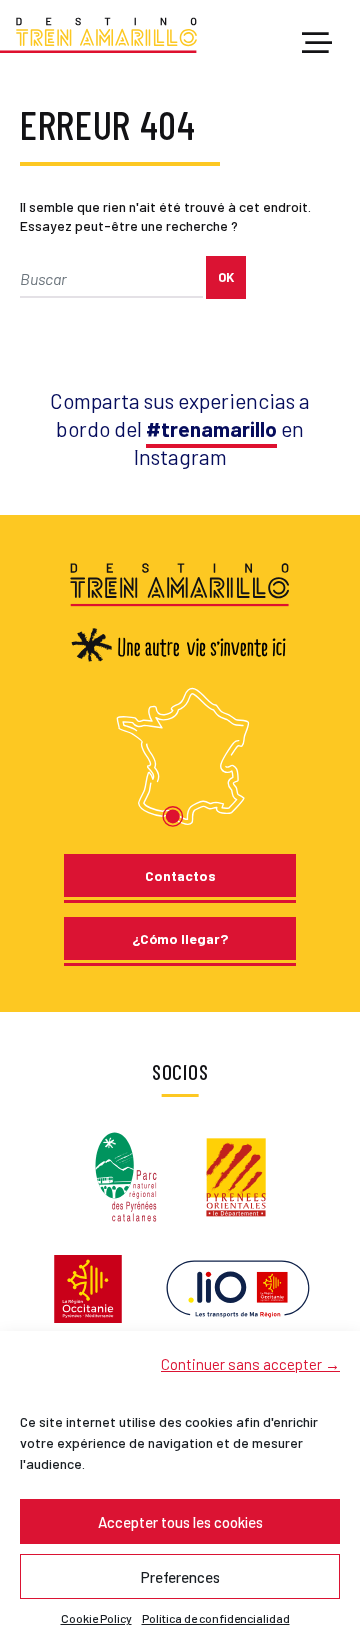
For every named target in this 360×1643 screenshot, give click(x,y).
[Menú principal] (317, 44)
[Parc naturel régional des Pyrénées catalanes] (126, 1175)
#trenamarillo (211, 428)
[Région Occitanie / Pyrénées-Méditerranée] (88, 1287)
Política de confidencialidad (216, 1618)
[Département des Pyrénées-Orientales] (236, 1175)
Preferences (180, 1577)
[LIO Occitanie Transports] (238, 1287)
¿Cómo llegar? (180, 938)
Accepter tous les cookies (180, 1522)
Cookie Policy (96, 1618)
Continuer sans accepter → (250, 1364)
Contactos (180, 875)
